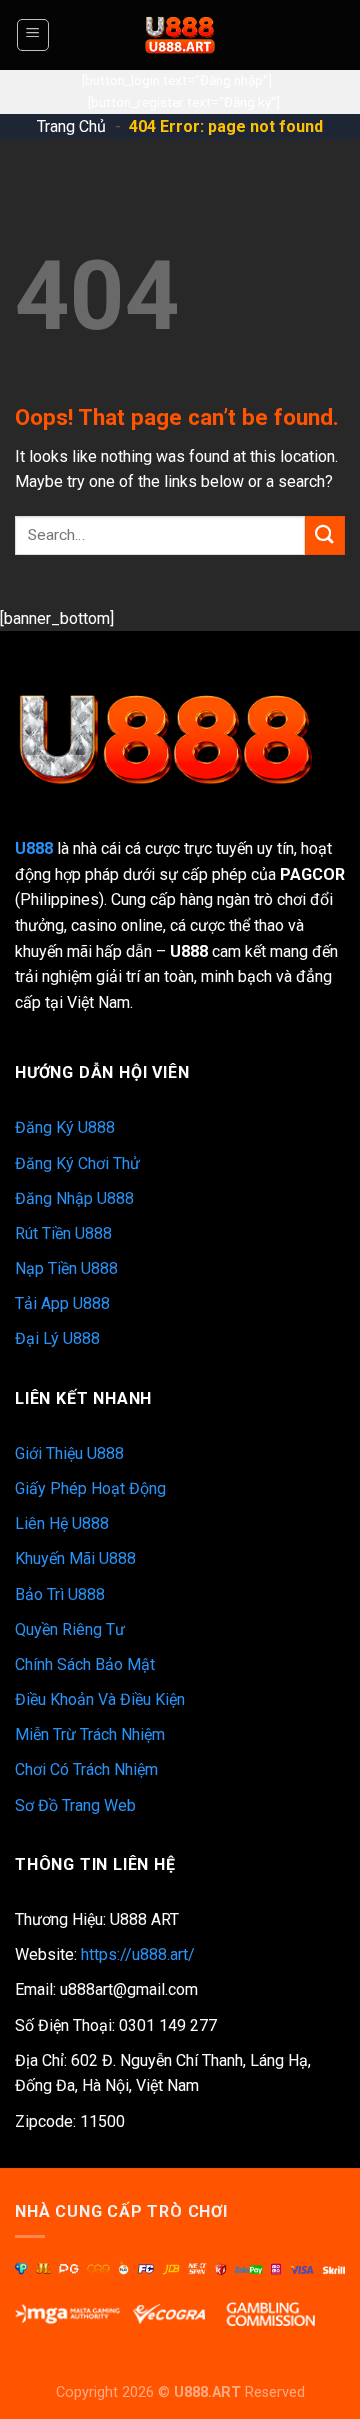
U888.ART (207, 2392)
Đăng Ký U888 (65, 1127)
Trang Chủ (71, 126)
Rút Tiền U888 (63, 1233)
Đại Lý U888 (57, 1338)
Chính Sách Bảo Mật (85, 1664)
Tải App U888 (62, 1303)
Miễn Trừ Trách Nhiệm (90, 1734)
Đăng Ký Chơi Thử (77, 1163)
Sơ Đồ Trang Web (75, 1805)
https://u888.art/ (138, 1954)
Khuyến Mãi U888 (75, 1558)
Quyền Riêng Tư (70, 1629)
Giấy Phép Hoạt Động (90, 1488)
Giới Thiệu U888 (69, 1453)
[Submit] (325, 535)
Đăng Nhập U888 (74, 1198)
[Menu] (33, 35)
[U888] (180, 35)
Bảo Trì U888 (60, 1594)
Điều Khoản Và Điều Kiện (100, 1699)
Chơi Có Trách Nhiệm (86, 1769)
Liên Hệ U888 (62, 1523)
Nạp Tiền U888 (66, 1268)
